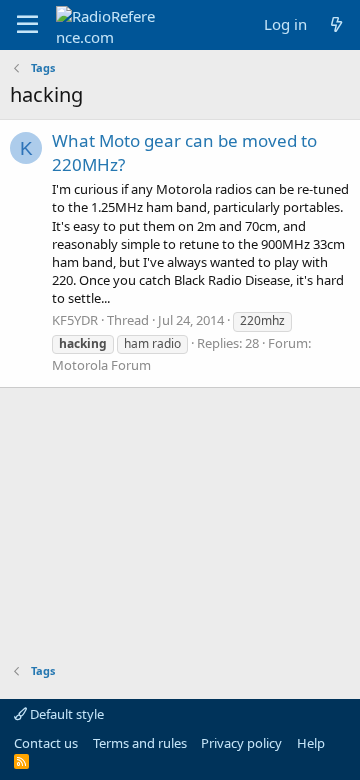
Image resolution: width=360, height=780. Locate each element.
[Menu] (27, 25)
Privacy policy (241, 743)
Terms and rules (140, 743)
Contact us (46, 743)
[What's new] (336, 24)
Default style (65, 714)
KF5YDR (75, 320)
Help (311, 743)
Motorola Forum (101, 365)
